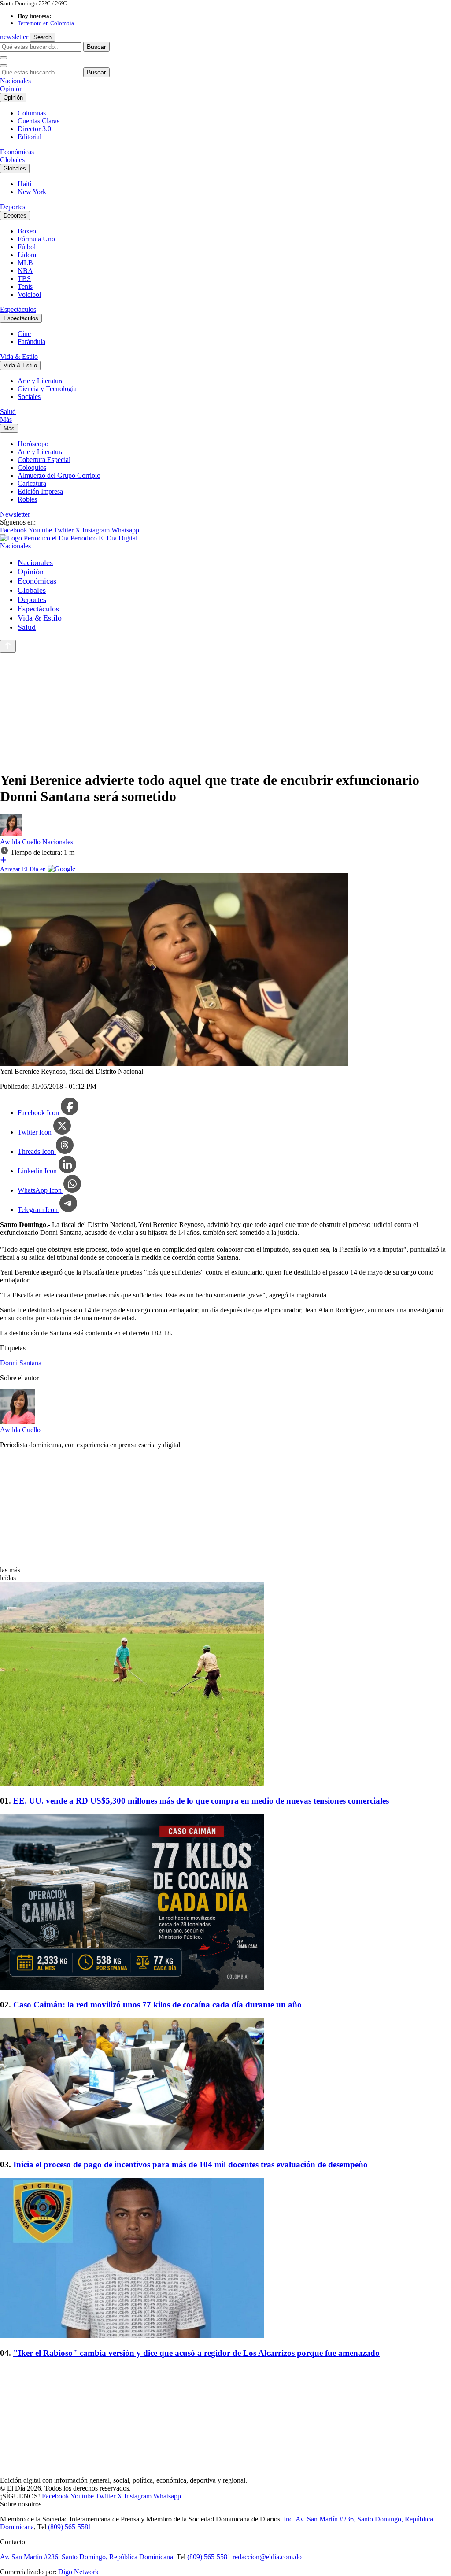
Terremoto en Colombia (46, 23)
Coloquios (32, 468)
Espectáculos (18, 309)
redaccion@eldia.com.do (267, 2557)
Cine (24, 334)
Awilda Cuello (21, 842)
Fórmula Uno (36, 239)
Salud (8, 412)
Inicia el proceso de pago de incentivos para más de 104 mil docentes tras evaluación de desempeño (190, 2164)
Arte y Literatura (41, 381)
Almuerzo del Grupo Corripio (59, 475)
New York (32, 192)
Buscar (96, 47)
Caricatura (32, 483)
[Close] (4, 66)
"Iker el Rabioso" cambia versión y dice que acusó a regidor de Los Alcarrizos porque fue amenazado (196, 2353)
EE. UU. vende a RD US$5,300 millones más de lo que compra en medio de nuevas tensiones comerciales (201, 1801)
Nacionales (15, 81)
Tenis (25, 286)
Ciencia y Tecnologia (47, 389)
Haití (24, 184)
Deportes (13, 207)
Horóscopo (33, 444)
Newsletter (15, 514)
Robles (27, 499)
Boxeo (27, 231)
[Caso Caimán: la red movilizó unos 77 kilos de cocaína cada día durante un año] (225, 1903)
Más (6, 419)
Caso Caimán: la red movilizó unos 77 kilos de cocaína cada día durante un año (157, 2005)
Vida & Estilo (19, 357)
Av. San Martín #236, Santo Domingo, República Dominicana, (87, 2557)
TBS (24, 279)
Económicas (17, 152)
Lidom (27, 255)
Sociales (29, 397)
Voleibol (29, 294)
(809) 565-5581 (70, 2527)
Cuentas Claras (39, 121)
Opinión (11, 89)
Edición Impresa (40, 491)
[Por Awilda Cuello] (11, 834)
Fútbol (27, 247)
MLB (25, 263)
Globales (12, 160)
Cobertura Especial (44, 460)
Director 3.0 (34, 129)
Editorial (30, 137)
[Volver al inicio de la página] (8, 646)
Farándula (31, 342)
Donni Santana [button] (21, 1363)
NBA (25, 271)
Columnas (32, 113)
